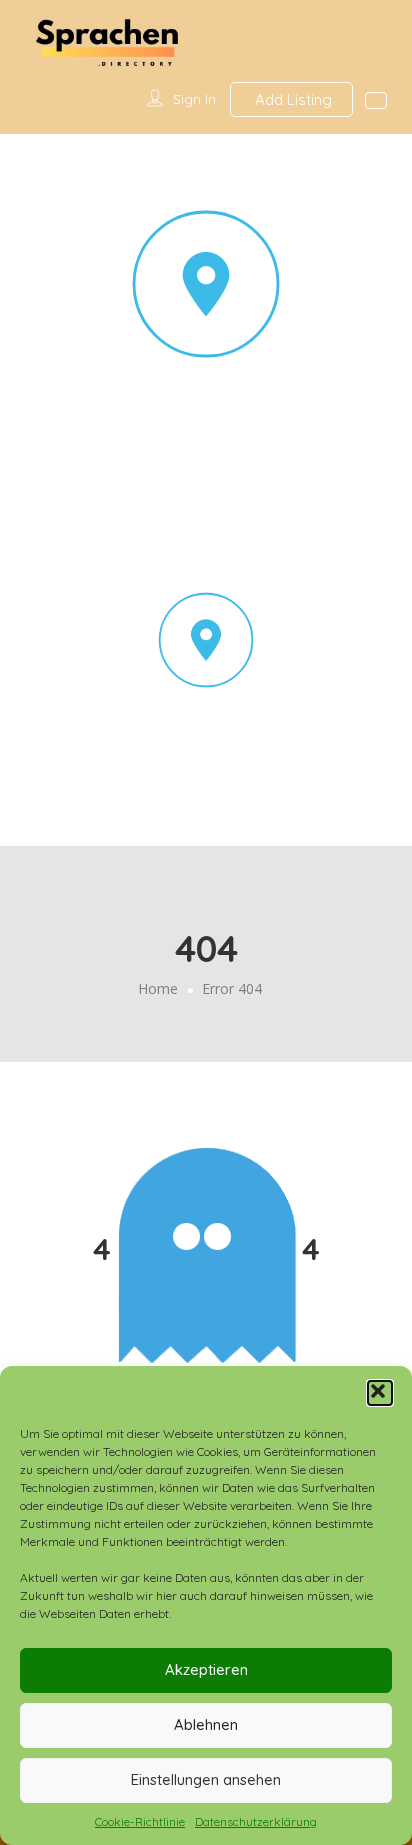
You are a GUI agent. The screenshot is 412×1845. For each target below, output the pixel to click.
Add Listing (291, 99)
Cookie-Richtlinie (140, 1821)
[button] (380, 1393)
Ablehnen (206, 1724)
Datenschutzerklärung (256, 1821)
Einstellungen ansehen (206, 1779)
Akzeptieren (206, 1669)
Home (158, 988)
